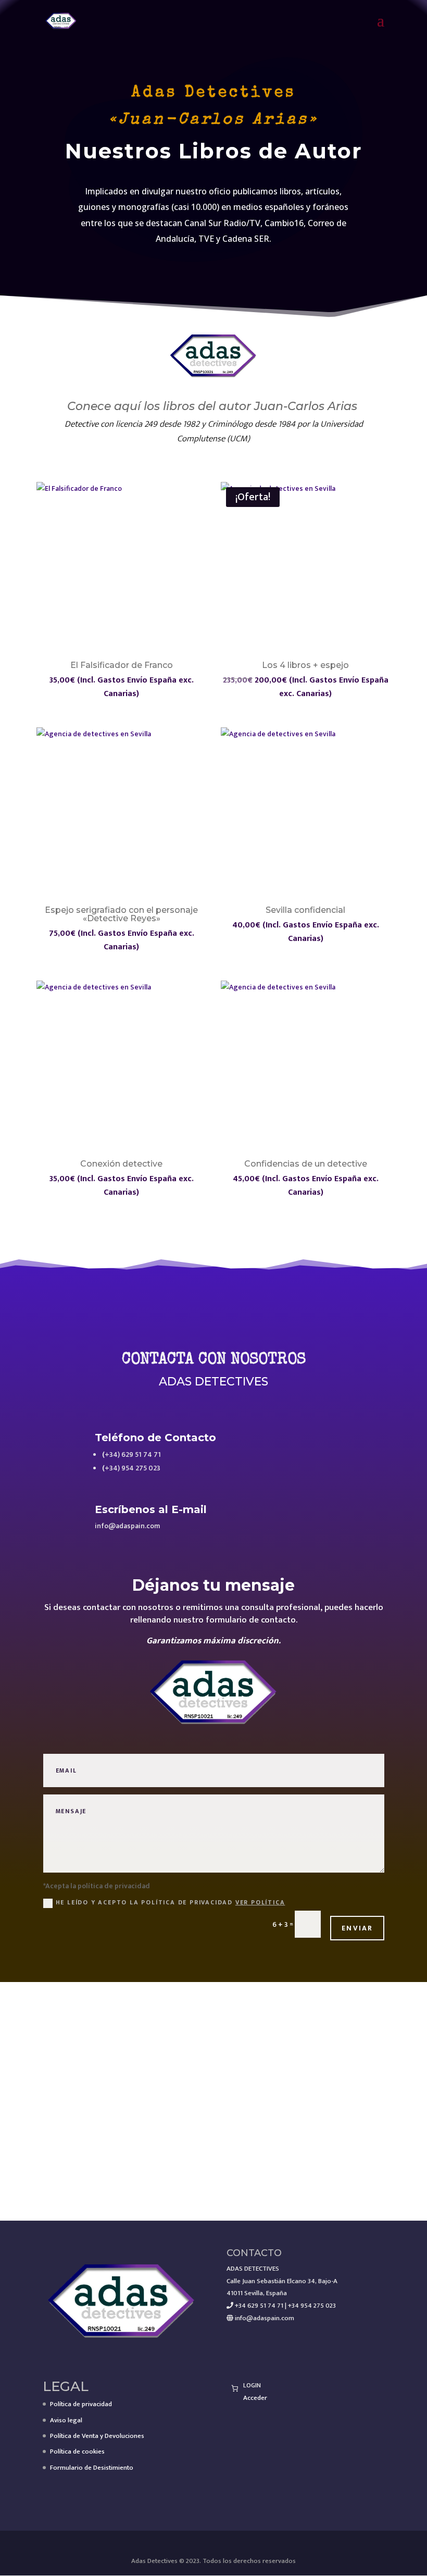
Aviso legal (66, 2420)
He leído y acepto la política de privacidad (171, 1902)
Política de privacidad (81, 2404)
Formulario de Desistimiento (92, 2468)
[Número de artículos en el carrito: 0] (235, 2388)
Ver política (260, 1902)
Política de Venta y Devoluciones (97, 2436)
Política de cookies (77, 2451)
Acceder (255, 2398)
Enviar (357, 1928)
